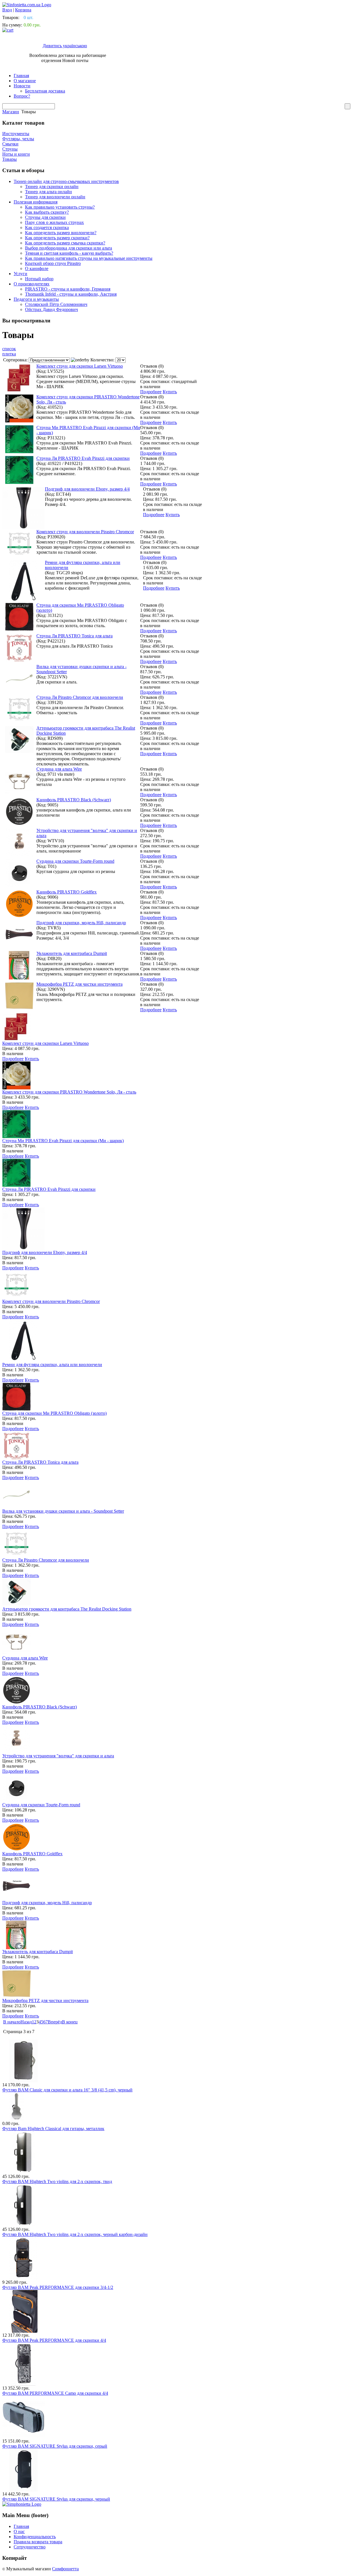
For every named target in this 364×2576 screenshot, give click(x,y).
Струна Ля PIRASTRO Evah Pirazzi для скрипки (83, 458)
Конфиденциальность (35, 2537)
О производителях (32, 284)
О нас (19, 2531)
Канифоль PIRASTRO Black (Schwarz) (74, 800)
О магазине (25, 81)
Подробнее (151, 392)
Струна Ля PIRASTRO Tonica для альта (75, 636)
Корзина (23, 10)
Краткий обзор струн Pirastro (53, 263)
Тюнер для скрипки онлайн (52, 187)
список (9, 349)
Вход (7, 10)
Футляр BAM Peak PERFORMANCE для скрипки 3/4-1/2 (58, 2287)
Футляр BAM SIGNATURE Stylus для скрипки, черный (56, 2499)
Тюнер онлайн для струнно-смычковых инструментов (66, 181)
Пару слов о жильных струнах (54, 222)
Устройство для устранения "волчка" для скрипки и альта (58, 1756)
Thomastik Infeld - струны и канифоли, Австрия (71, 294)
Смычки (10, 144)
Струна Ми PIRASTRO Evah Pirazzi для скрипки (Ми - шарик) (63, 1141)
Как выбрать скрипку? (47, 212)
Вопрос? (22, 96)
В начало (12, 2022)
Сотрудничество (30, 2547)
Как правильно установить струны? (60, 207)
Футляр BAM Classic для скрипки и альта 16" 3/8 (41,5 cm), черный (67, 2090)
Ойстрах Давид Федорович (51, 309)
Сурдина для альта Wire (59, 769)
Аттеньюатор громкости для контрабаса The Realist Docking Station (67, 1609)
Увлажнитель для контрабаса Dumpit (72, 953)
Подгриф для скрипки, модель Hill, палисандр (81, 923)
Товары (10, 159)
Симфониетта (65, 2569)
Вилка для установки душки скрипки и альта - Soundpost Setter (63, 1511)
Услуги (20, 274)
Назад (26, 2022)
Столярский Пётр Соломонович (56, 304)
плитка (9, 354)
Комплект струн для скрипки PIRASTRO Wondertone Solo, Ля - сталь (69, 1092)
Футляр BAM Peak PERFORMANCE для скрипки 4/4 (54, 2340)
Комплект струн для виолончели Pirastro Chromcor (85, 532)
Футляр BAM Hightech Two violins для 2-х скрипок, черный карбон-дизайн (75, 2234)
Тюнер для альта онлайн (48, 192)
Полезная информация (36, 202)
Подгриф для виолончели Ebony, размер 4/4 (87, 489)
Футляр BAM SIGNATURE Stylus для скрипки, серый (55, 2446)
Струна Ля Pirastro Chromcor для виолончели (80, 697)
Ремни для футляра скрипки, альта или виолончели (52, 1365)
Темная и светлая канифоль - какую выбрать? (69, 253)
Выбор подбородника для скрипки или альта (69, 248)
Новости (22, 86)
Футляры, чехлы (18, 139)
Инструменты (16, 134)
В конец (70, 2022)
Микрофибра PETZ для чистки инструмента (79, 984)
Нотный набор (39, 279)
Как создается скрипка (47, 227)
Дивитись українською (65, 46)
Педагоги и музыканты (36, 299)
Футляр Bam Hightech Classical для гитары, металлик (53, 2129)
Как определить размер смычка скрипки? (65, 243)
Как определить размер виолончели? (61, 233)
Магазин (11, 112)
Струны (10, 149)
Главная (21, 76)
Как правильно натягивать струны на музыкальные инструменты (89, 258)
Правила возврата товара (38, 2542)
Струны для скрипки (45, 217)
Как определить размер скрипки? (57, 238)
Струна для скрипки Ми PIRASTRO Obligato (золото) (54, 1413)
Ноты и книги (16, 154)
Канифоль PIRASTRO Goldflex (67, 892)
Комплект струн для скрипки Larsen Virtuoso (80, 366)
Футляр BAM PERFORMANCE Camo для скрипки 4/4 (55, 2393)
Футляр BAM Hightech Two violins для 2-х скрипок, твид (57, 2181)
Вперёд (55, 2022)
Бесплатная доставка (45, 91)
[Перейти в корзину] (8, 30)
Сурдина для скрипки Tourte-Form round (75, 861)
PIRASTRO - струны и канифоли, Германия (68, 289)
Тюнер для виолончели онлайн (55, 197)
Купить (170, 392)
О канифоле (37, 268)
